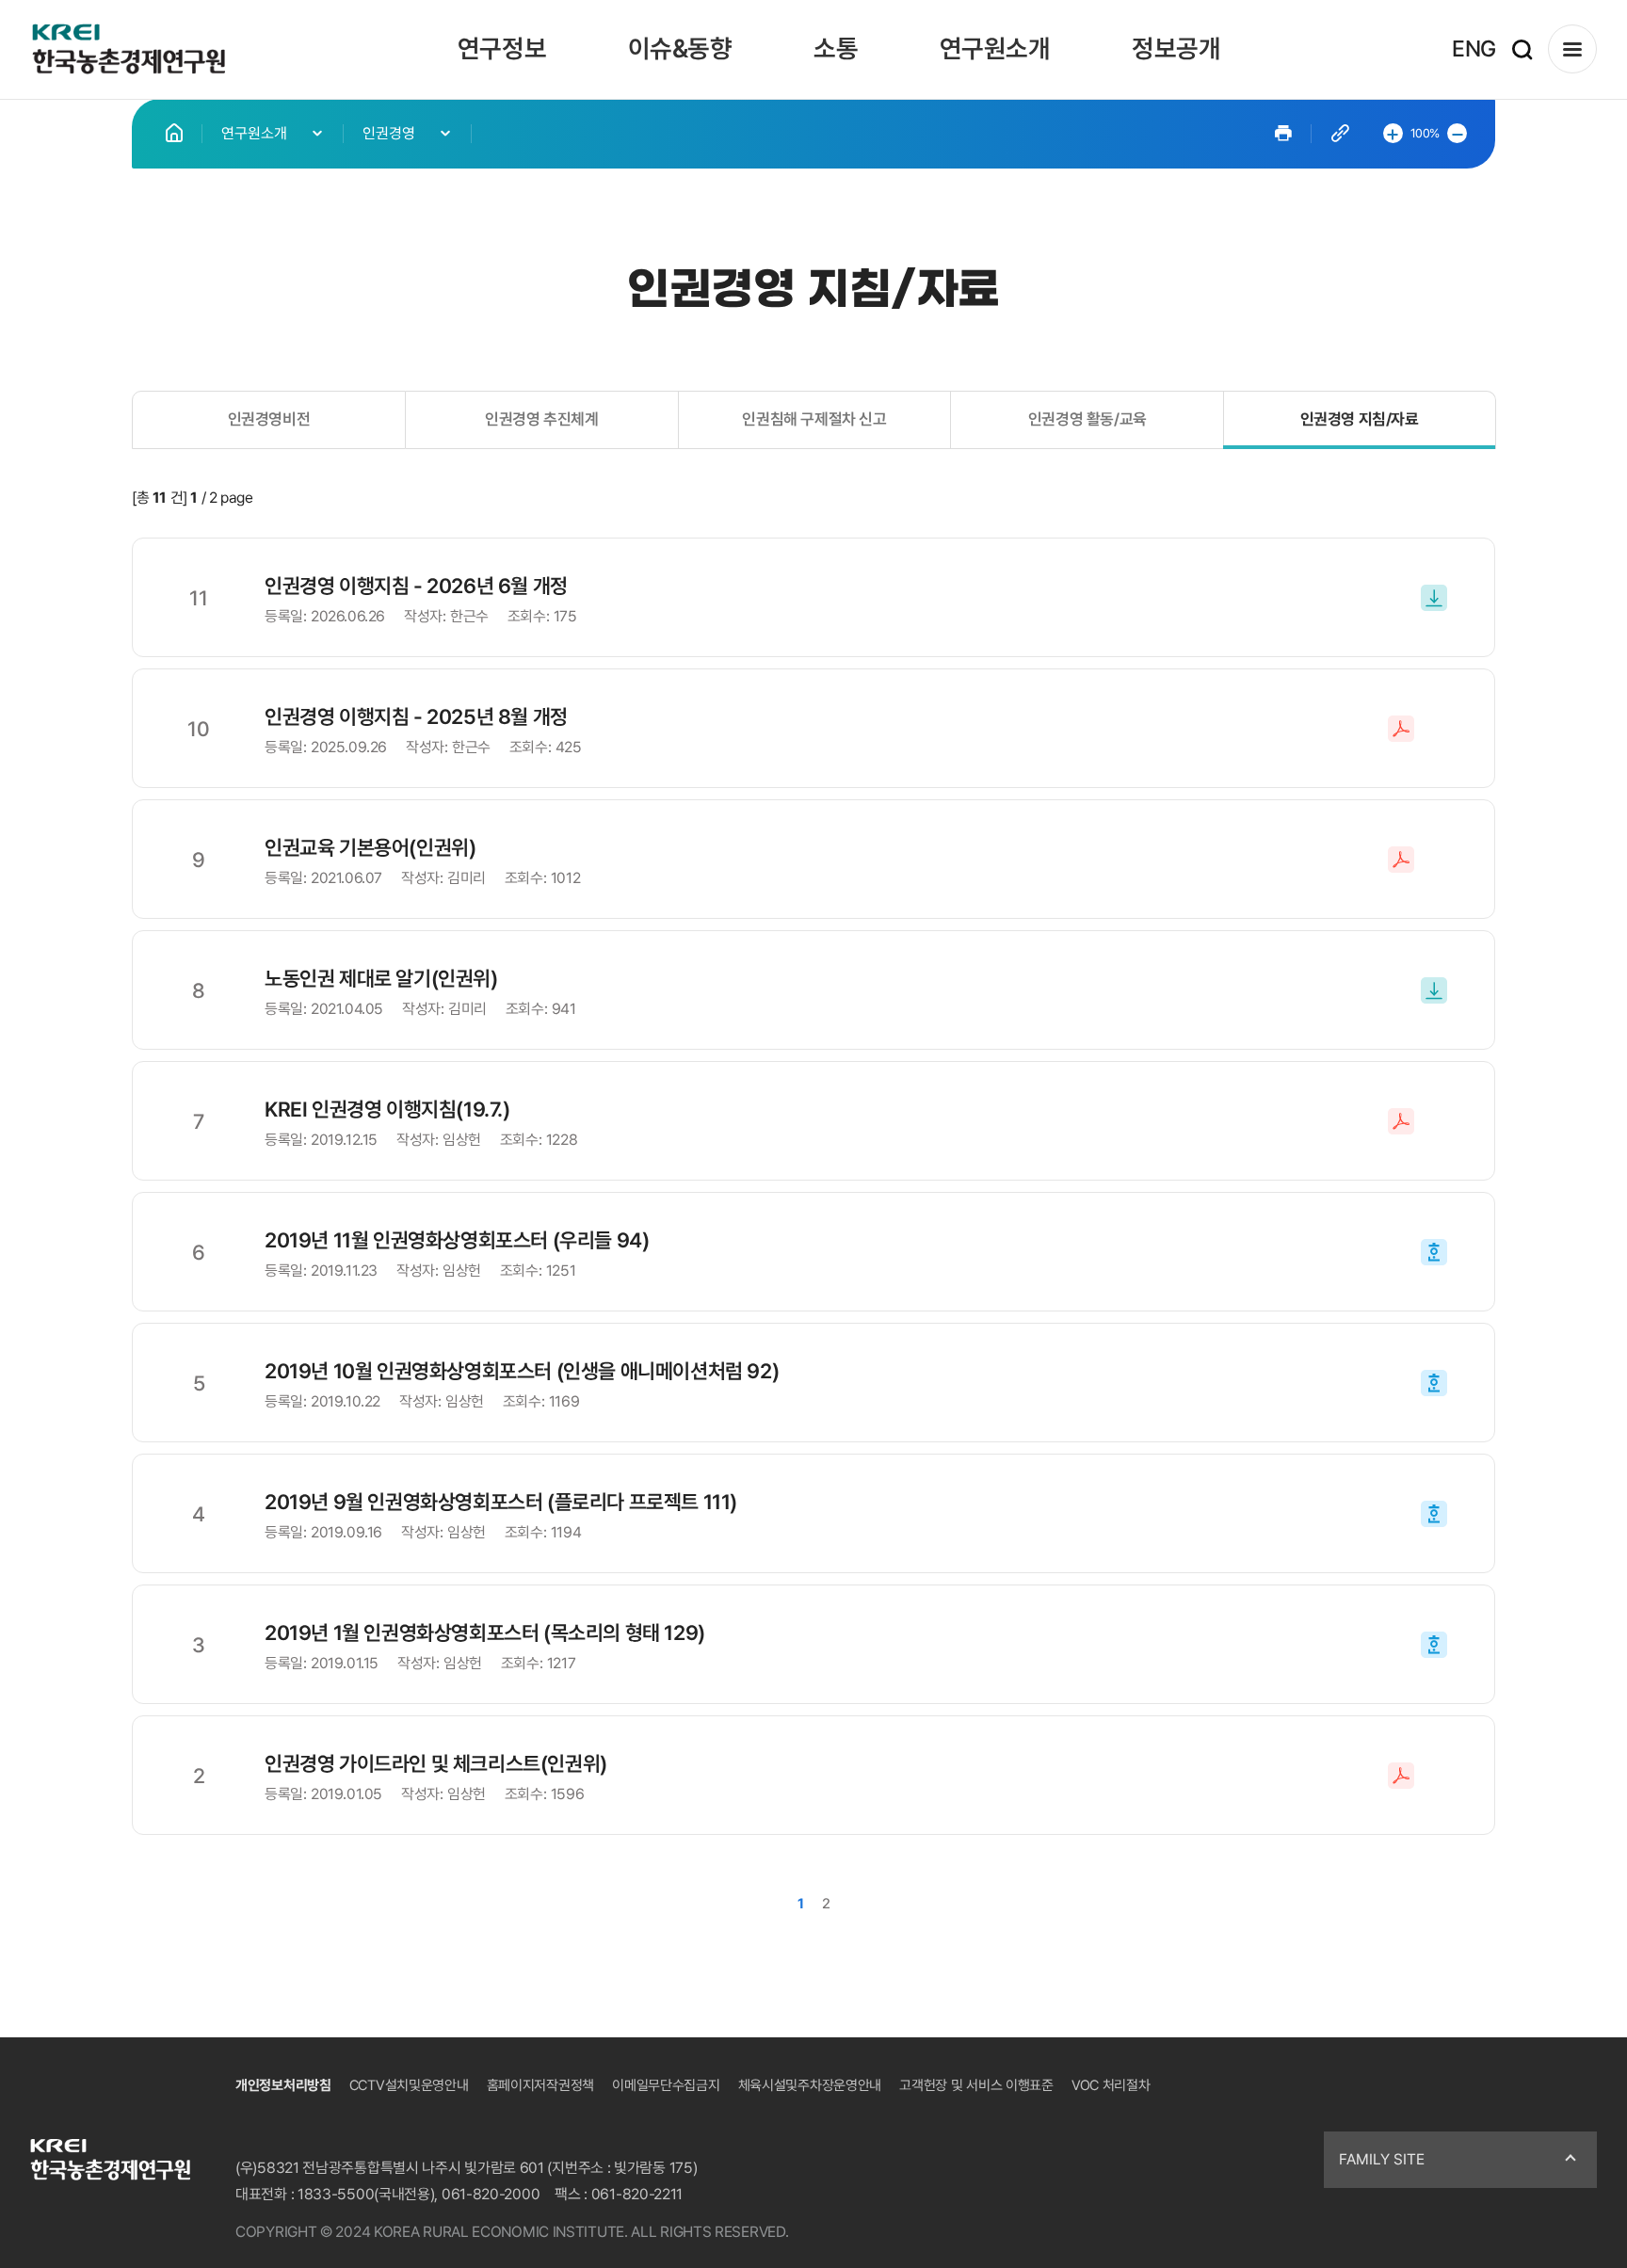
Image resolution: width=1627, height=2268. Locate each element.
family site (1382, 2159)
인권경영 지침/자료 (1360, 419)
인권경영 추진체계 (541, 419)
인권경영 (389, 133)
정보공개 (1176, 48)
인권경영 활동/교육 (1087, 419)
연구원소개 (995, 48)
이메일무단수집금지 (666, 2085)
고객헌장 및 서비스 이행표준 (976, 2085)
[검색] (1522, 49)
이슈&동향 (680, 48)
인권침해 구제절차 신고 (814, 419)
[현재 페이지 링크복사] (1340, 133)
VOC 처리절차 (1111, 2085)
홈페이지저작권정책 (540, 2085)
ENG (1474, 48)
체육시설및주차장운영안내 (810, 2085)
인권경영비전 (269, 419)
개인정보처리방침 (283, 2085)
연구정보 (502, 48)
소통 (836, 48)
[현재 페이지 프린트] (1283, 133)
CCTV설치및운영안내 (409, 2085)
